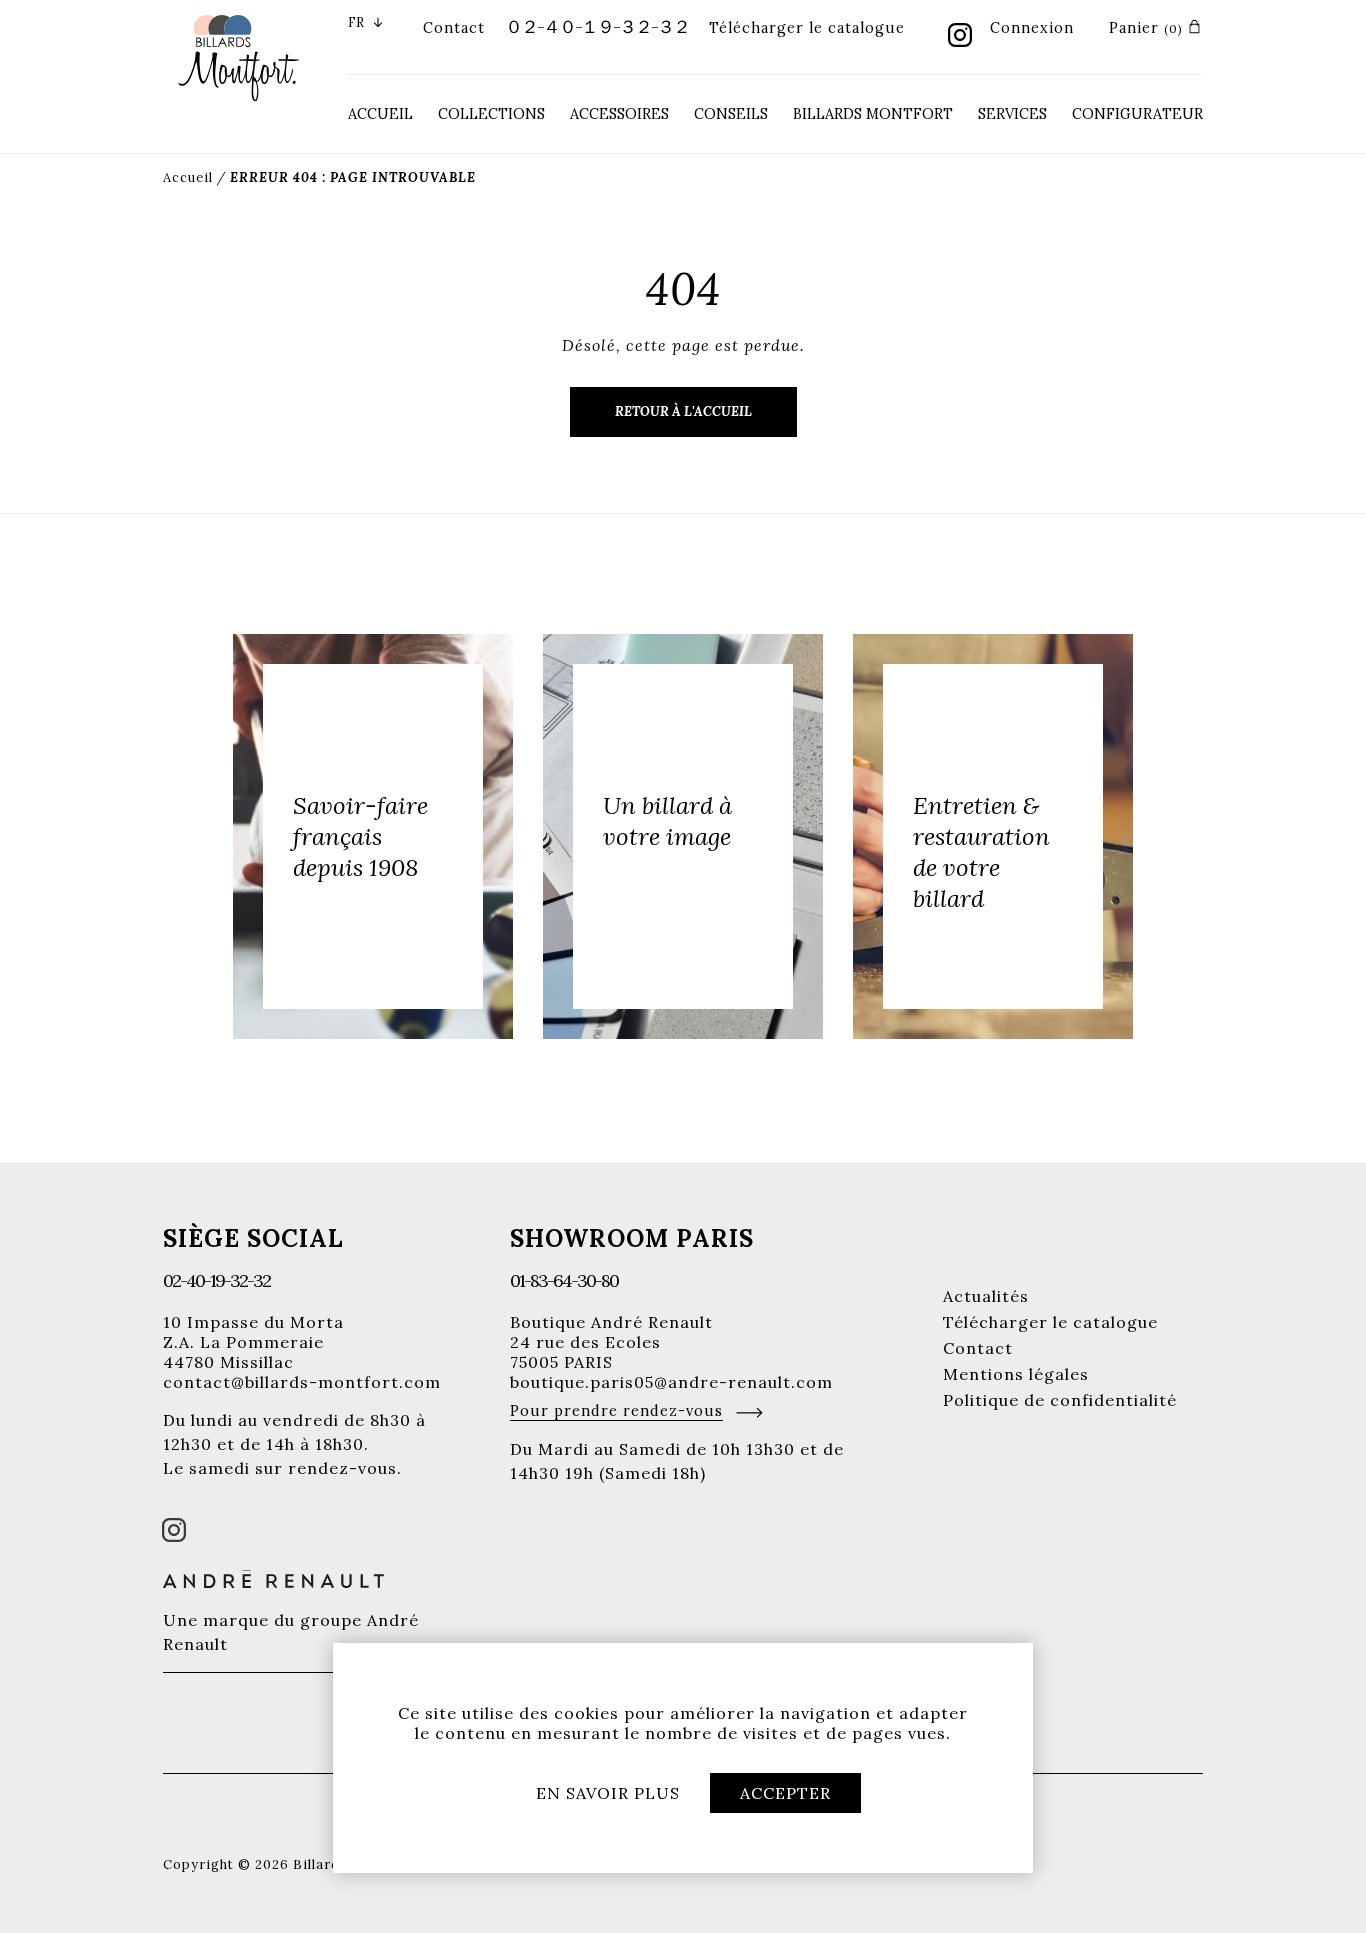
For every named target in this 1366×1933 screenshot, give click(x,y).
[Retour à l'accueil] (238, 56)
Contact (454, 28)
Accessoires (619, 114)
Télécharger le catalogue (807, 28)
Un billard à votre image (667, 821)
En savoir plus (608, 1793)
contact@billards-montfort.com (302, 1382)
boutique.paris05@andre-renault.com (671, 1382)
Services (1012, 114)
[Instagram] (960, 37)
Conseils (731, 114)
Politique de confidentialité (1060, 1400)
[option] (373, 836)
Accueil (380, 114)
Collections (491, 114)
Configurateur (1137, 114)
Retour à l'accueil (683, 411)
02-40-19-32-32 (216, 1280)
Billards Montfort (873, 114)
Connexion (1032, 28)
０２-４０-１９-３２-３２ (597, 26)
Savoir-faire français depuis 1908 (360, 836)
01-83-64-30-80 (564, 1280)
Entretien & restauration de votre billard (981, 852)
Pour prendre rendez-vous (616, 1411)
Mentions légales (1016, 1374)
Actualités (986, 1296)
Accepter (785, 1793)
